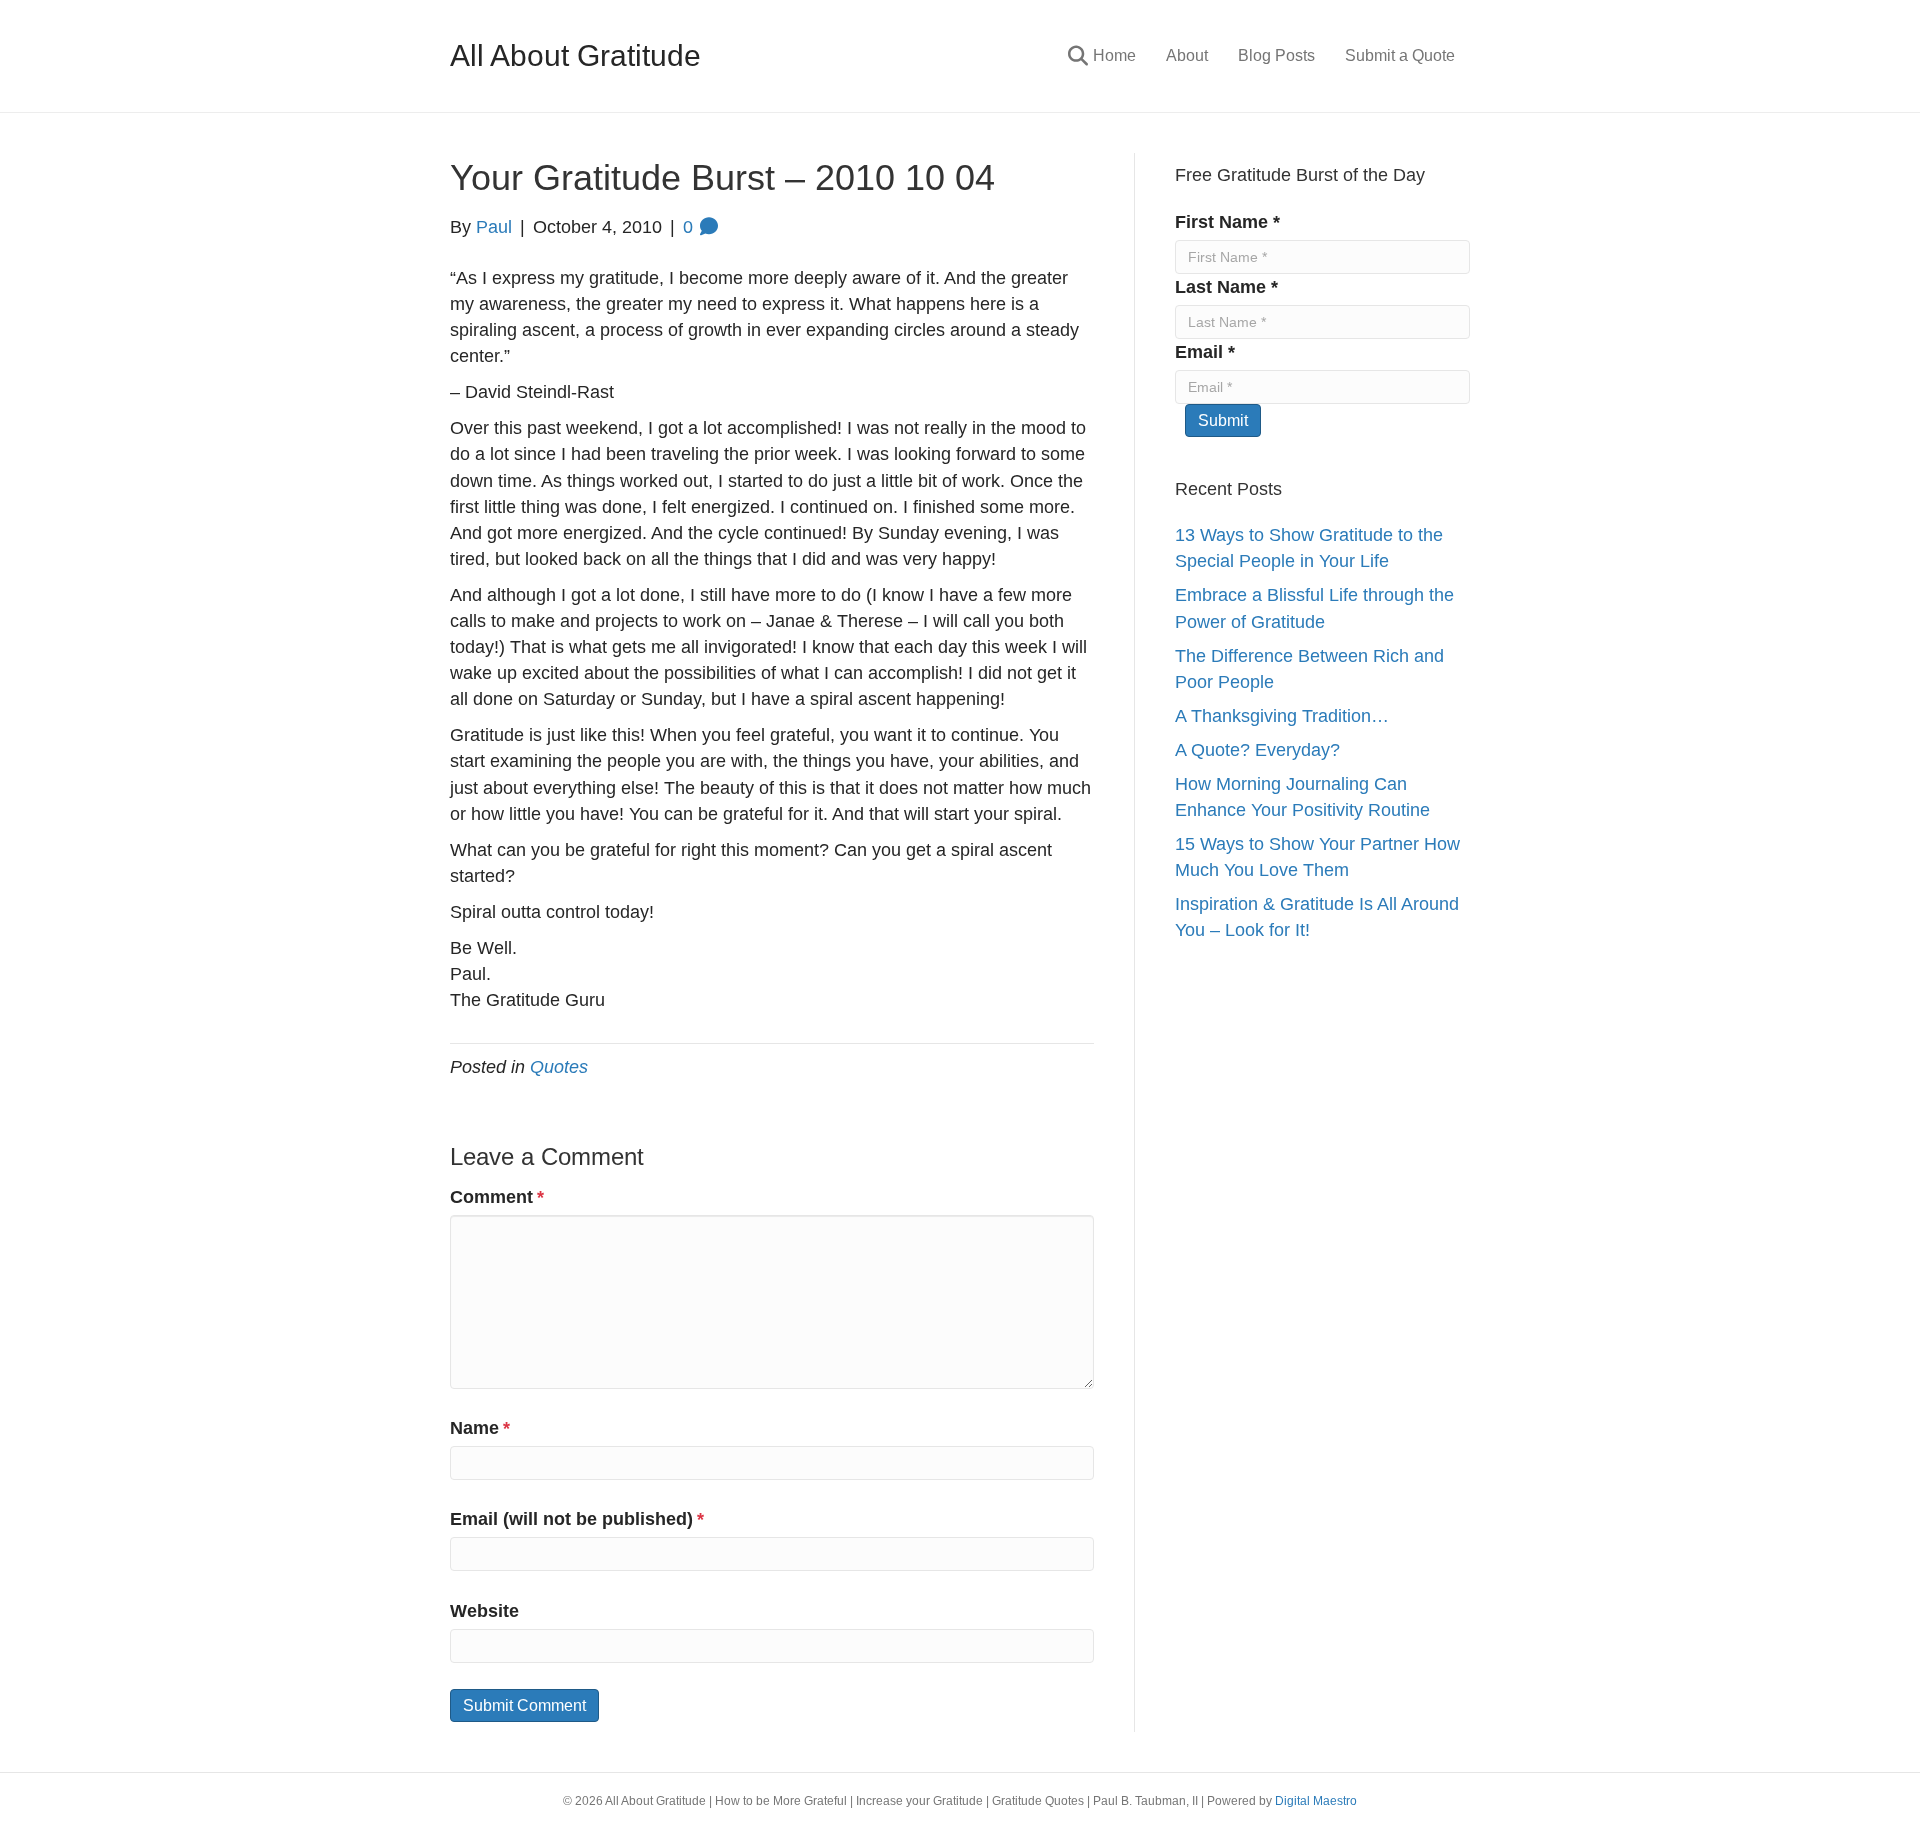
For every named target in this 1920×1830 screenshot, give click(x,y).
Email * (1205, 352)
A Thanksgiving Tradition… (1282, 716)
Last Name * (1226, 287)
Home (1114, 55)
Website (484, 1611)
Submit (1223, 420)
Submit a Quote (1400, 55)
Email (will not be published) (577, 1519)
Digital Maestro (1316, 1801)
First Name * (1227, 222)
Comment (497, 1197)
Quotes (559, 1067)
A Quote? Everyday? (1257, 750)
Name (480, 1428)
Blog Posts (1276, 55)
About (1187, 55)
